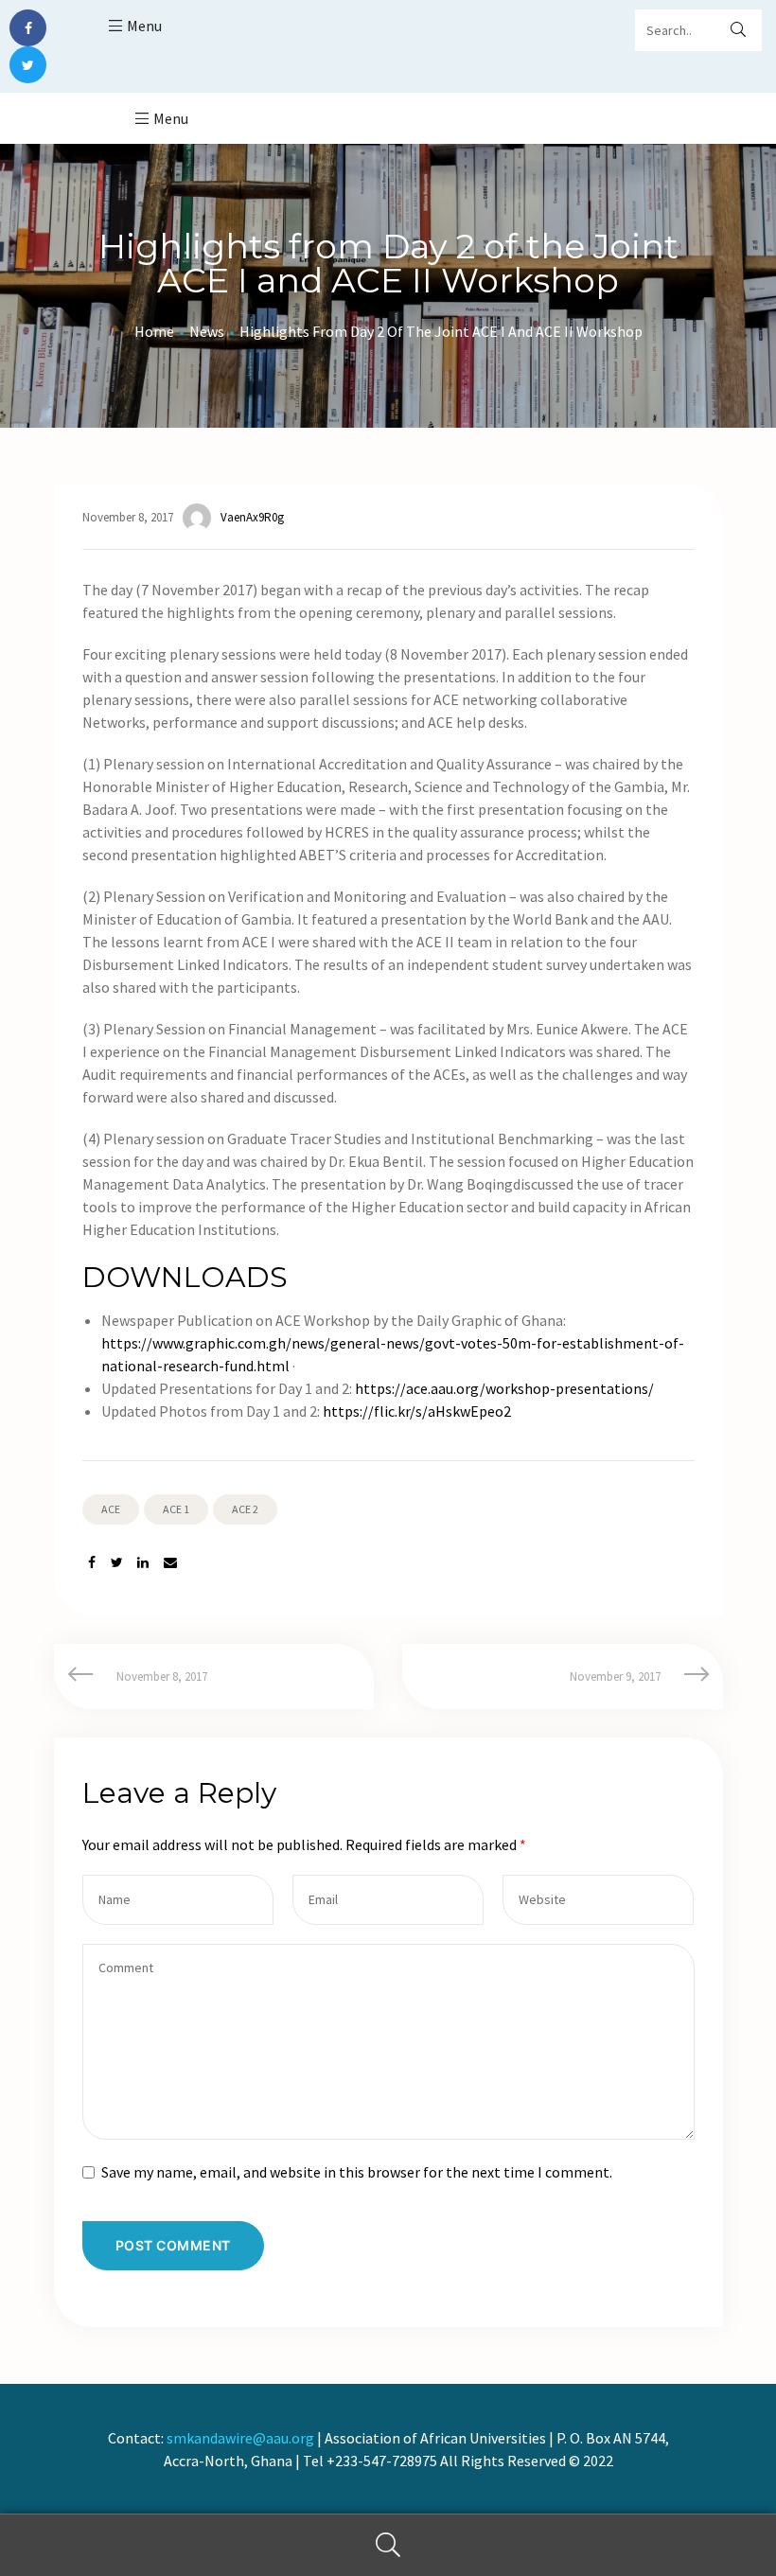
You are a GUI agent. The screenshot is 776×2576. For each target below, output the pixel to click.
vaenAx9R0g (252, 517)
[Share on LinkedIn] (143, 1563)
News (207, 331)
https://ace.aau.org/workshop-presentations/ (504, 1388)
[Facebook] (28, 28)
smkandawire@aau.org (240, 2438)
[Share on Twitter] (117, 1563)
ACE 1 (176, 1509)
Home (154, 331)
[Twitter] (28, 65)
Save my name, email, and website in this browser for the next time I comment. (357, 2172)
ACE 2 (245, 1509)
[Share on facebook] (92, 1563)
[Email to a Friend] (170, 1563)
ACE (111, 1509)
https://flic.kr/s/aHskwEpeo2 (417, 1411)
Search (388, 2545)
